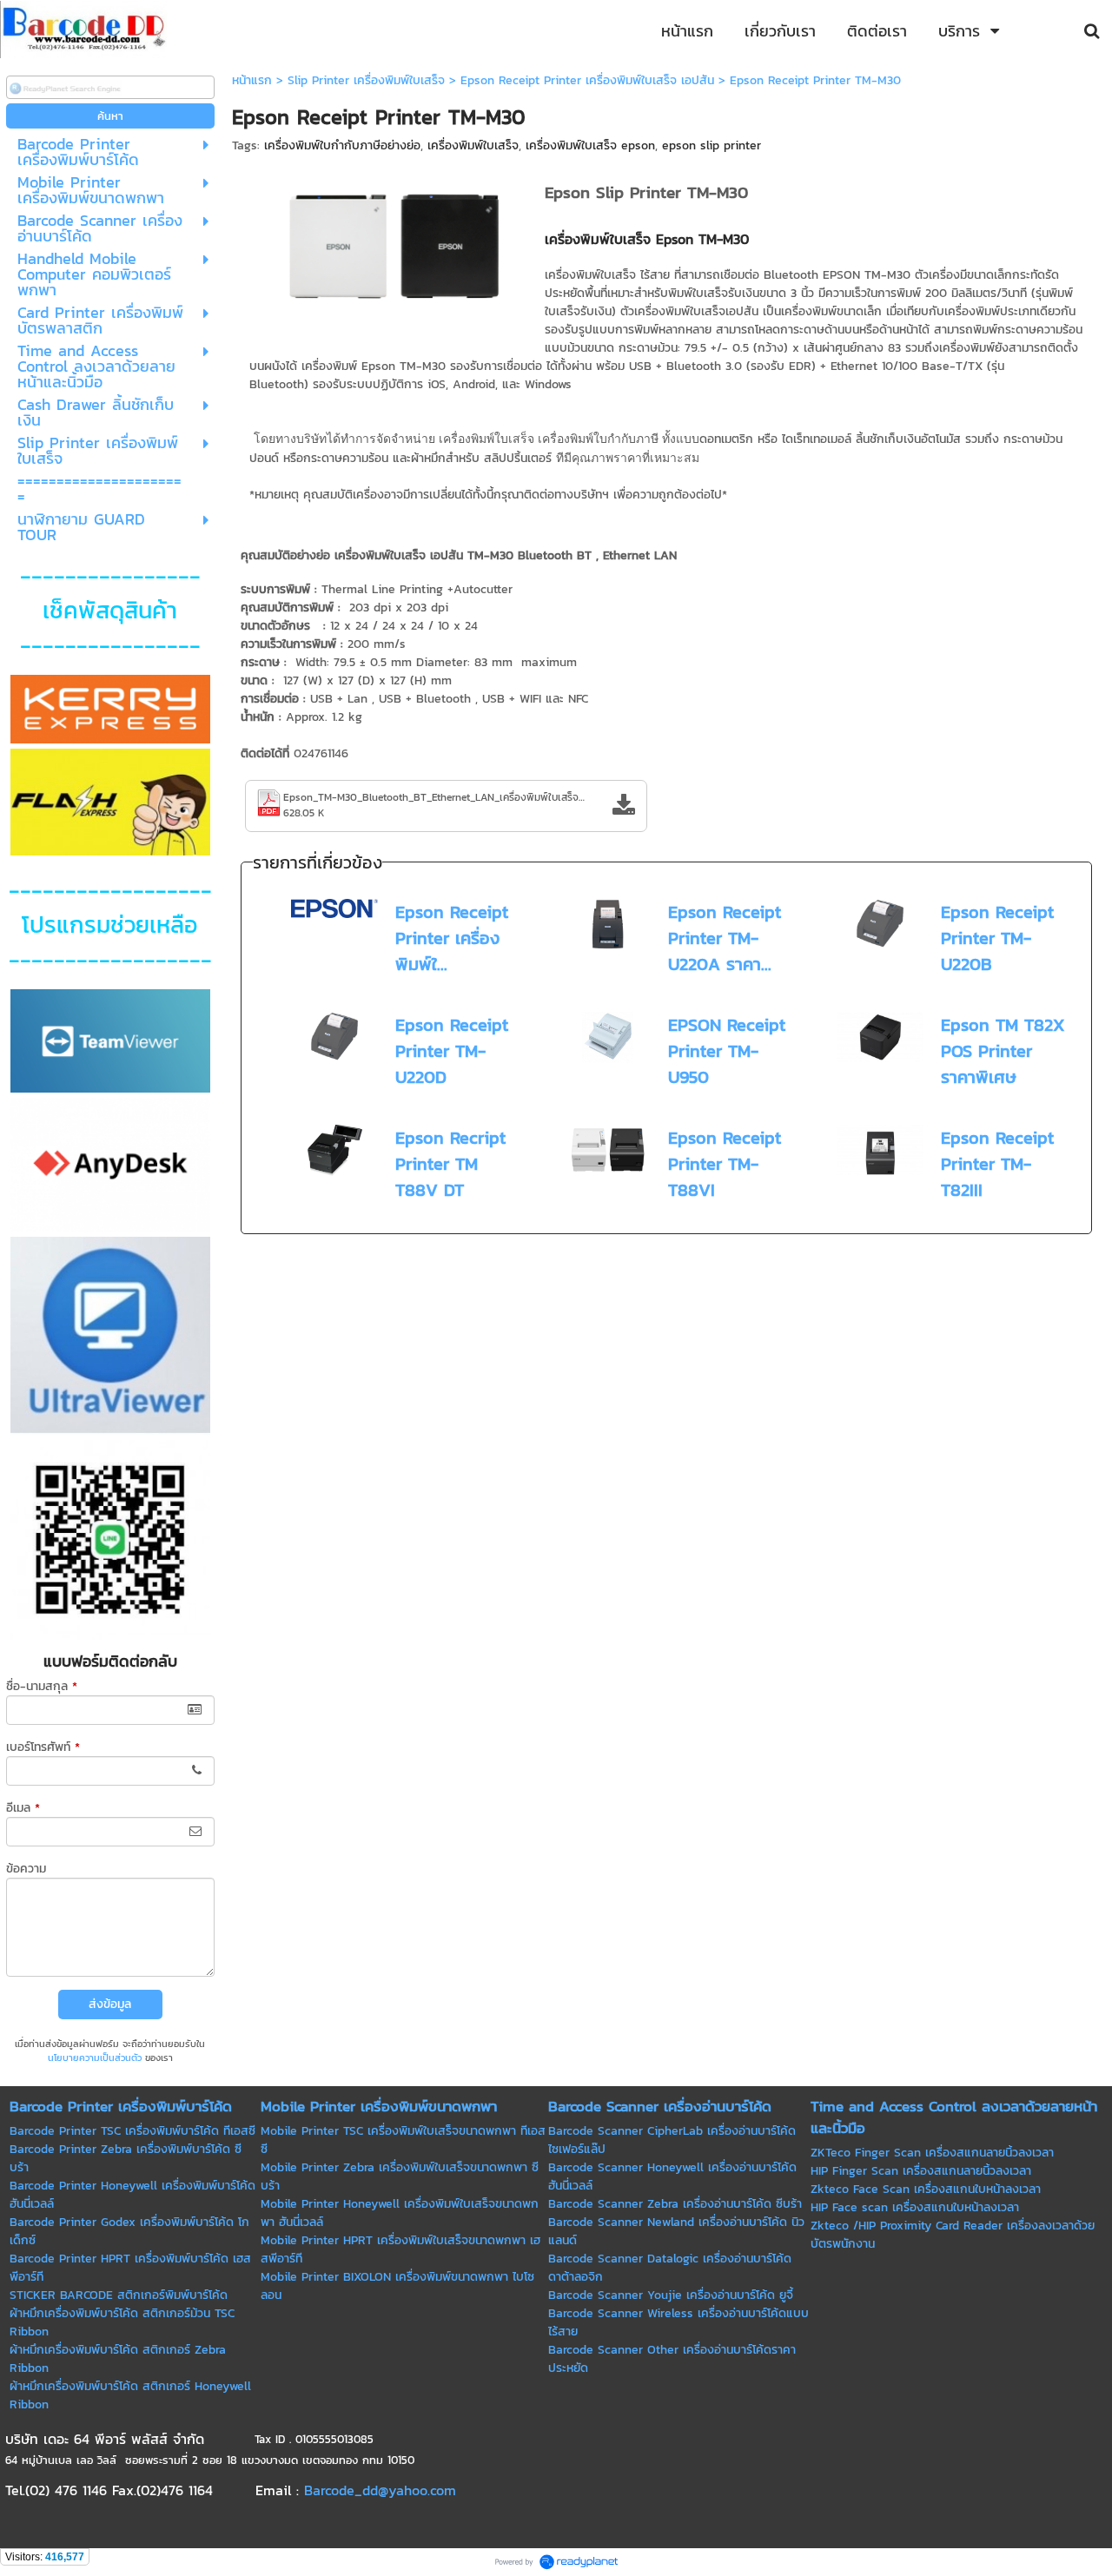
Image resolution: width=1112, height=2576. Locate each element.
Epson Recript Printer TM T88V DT (450, 1164)
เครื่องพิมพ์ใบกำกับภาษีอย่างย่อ (342, 145)
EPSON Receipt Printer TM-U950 (727, 1051)
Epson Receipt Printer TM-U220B (997, 938)
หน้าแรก (252, 80)
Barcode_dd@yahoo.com (380, 2490)
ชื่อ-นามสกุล (42, 1686)
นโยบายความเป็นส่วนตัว (95, 2057)
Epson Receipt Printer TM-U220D (452, 1051)
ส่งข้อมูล (110, 2004)
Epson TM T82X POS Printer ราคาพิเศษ (1003, 1051)
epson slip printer (712, 145)
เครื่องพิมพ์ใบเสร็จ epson (590, 145)
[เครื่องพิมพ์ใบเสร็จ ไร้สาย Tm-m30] (391, 246)
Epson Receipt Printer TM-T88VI (725, 1164)
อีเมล (23, 1808)
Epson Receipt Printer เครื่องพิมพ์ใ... (452, 938)
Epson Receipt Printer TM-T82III (997, 1164)
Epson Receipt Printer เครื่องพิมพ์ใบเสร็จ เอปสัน (587, 80)
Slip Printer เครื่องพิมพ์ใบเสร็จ (366, 80)
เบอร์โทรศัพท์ (43, 1747)
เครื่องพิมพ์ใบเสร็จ (473, 145)
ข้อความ (26, 1869)
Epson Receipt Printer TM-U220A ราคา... (725, 938)
